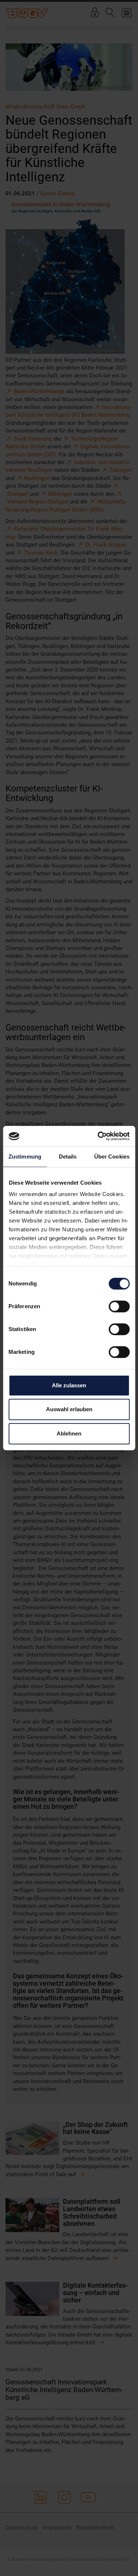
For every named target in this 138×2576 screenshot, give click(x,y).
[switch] (119, 1306)
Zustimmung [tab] (25, 1157)
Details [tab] (68, 1157)
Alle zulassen (69, 1385)
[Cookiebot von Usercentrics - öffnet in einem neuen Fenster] (98, 1136)
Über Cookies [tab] (112, 1157)
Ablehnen (69, 1433)
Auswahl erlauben (69, 1409)
